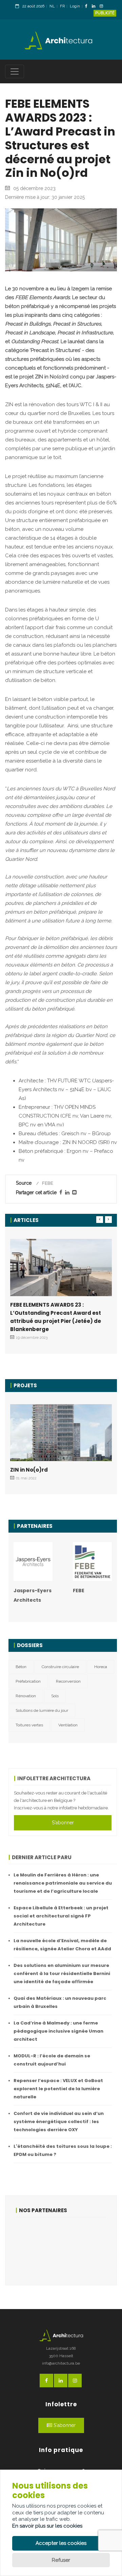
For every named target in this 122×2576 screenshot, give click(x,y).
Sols (55, 1696)
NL (52, 6)
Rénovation (26, 1696)
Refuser (61, 2560)
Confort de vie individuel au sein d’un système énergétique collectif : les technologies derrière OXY (59, 2122)
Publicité (105, 13)
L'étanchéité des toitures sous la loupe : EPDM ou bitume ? (63, 2150)
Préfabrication (28, 1681)
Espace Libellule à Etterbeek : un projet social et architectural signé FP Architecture (61, 1916)
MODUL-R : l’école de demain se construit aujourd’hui (52, 2060)
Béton (21, 1667)
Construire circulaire (60, 1667)
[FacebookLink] (88, 7)
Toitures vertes (29, 1725)
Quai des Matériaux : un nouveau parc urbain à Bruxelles (60, 2002)
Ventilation (68, 1725)
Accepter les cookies (61, 2543)
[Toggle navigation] (15, 71)
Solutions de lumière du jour (42, 1710)
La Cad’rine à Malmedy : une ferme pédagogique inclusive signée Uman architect (58, 2031)
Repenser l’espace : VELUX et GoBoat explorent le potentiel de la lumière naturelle (58, 2089)
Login (75, 6)
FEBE (79, 1591)
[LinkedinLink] (95, 7)
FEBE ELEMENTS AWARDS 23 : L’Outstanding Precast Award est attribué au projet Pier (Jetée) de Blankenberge (56, 1317)
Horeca (101, 1667)
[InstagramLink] (103, 7)
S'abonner (63, 1823)
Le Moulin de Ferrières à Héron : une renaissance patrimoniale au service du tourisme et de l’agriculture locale (63, 1883)
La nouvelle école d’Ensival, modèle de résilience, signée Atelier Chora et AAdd (62, 1945)
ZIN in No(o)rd (29, 1470)
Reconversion (68, 1681)
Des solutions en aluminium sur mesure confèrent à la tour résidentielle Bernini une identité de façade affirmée (62, 1973)
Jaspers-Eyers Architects (33, 1595)
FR (62, 6)
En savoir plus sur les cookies (47, 2526)
